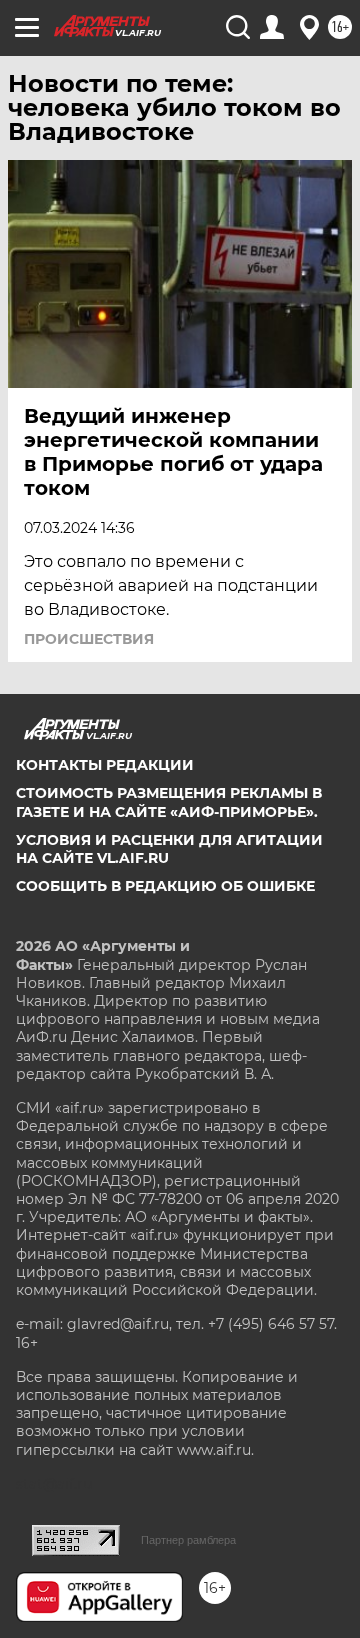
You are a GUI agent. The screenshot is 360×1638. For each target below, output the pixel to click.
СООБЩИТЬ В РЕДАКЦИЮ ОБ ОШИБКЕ (165, 886)
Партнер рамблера (188, 1540)
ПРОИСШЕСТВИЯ (89, 639)
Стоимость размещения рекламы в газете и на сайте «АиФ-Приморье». (169, 802)
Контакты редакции (105, 765)
